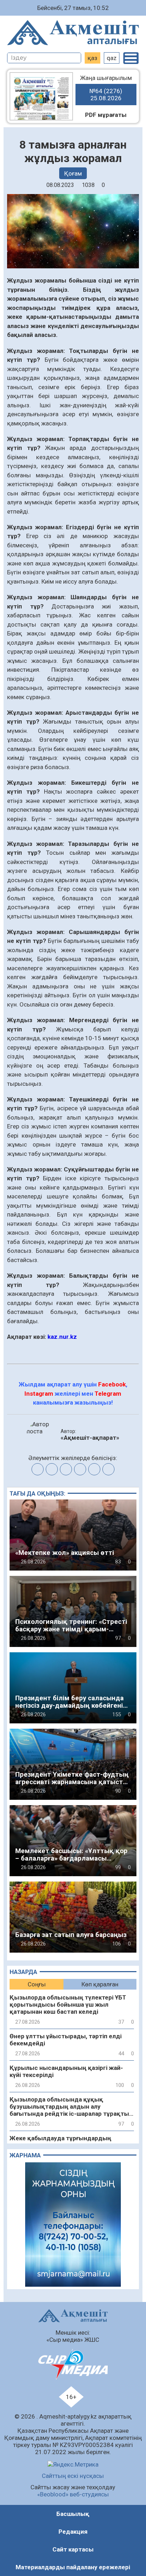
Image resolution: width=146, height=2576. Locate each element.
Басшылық (73, 2514)
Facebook (112, 1384)
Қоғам (73, 173)
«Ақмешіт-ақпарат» (90, 1438)
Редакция (73, 2532)
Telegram (108, 1394)
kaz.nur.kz (62, 1337)
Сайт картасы (73, 2549)
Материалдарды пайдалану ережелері (73, 2567)
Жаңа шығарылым (106, 88)
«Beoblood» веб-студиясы (73, 2494)
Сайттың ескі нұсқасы (73, 2476)
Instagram (39, 1394)
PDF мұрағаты (106, 115)
